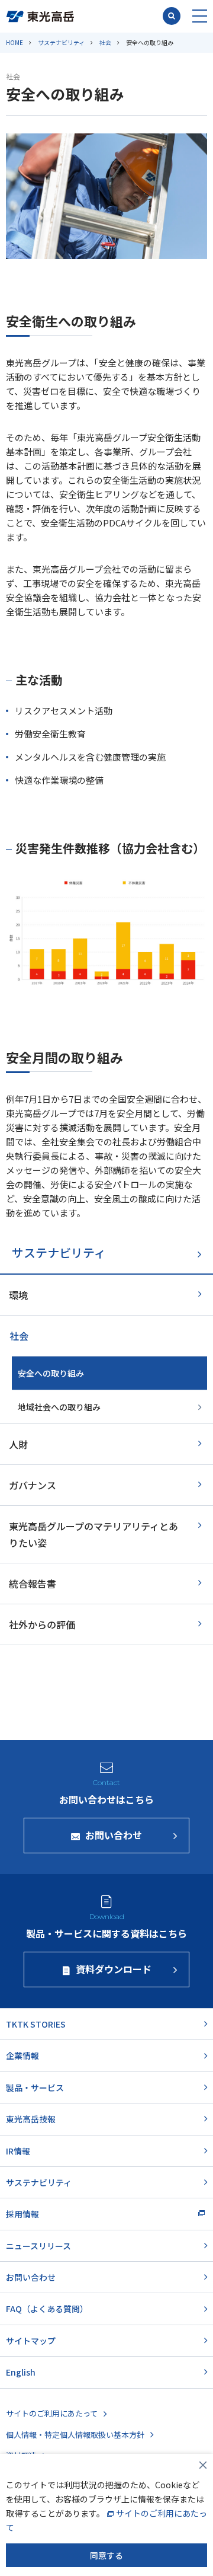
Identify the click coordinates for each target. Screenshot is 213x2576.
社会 (105, 42)
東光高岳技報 (31, 2119)
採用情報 (22, 2214)
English (21, 2372)
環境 (18, 1295)
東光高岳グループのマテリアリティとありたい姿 (93, 1534)
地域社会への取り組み (59, 1407)
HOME (14, 42)
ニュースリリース (38, 2246)
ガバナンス (33, 1485)
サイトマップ (31, 2341)
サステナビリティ (61, 42)
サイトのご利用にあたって (52, 2413)
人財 (18, 1444)
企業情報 (22, 2055)
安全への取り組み (51, 1373)
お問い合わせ (31, 2277)
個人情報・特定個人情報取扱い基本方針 (75, 2435)
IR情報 (18, 2151)
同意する (106, 2555)
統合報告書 (33, 1584)
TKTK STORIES (36, 2024)
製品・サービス (35, 2087)
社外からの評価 (42, 1624)
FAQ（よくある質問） (47, 2309)
